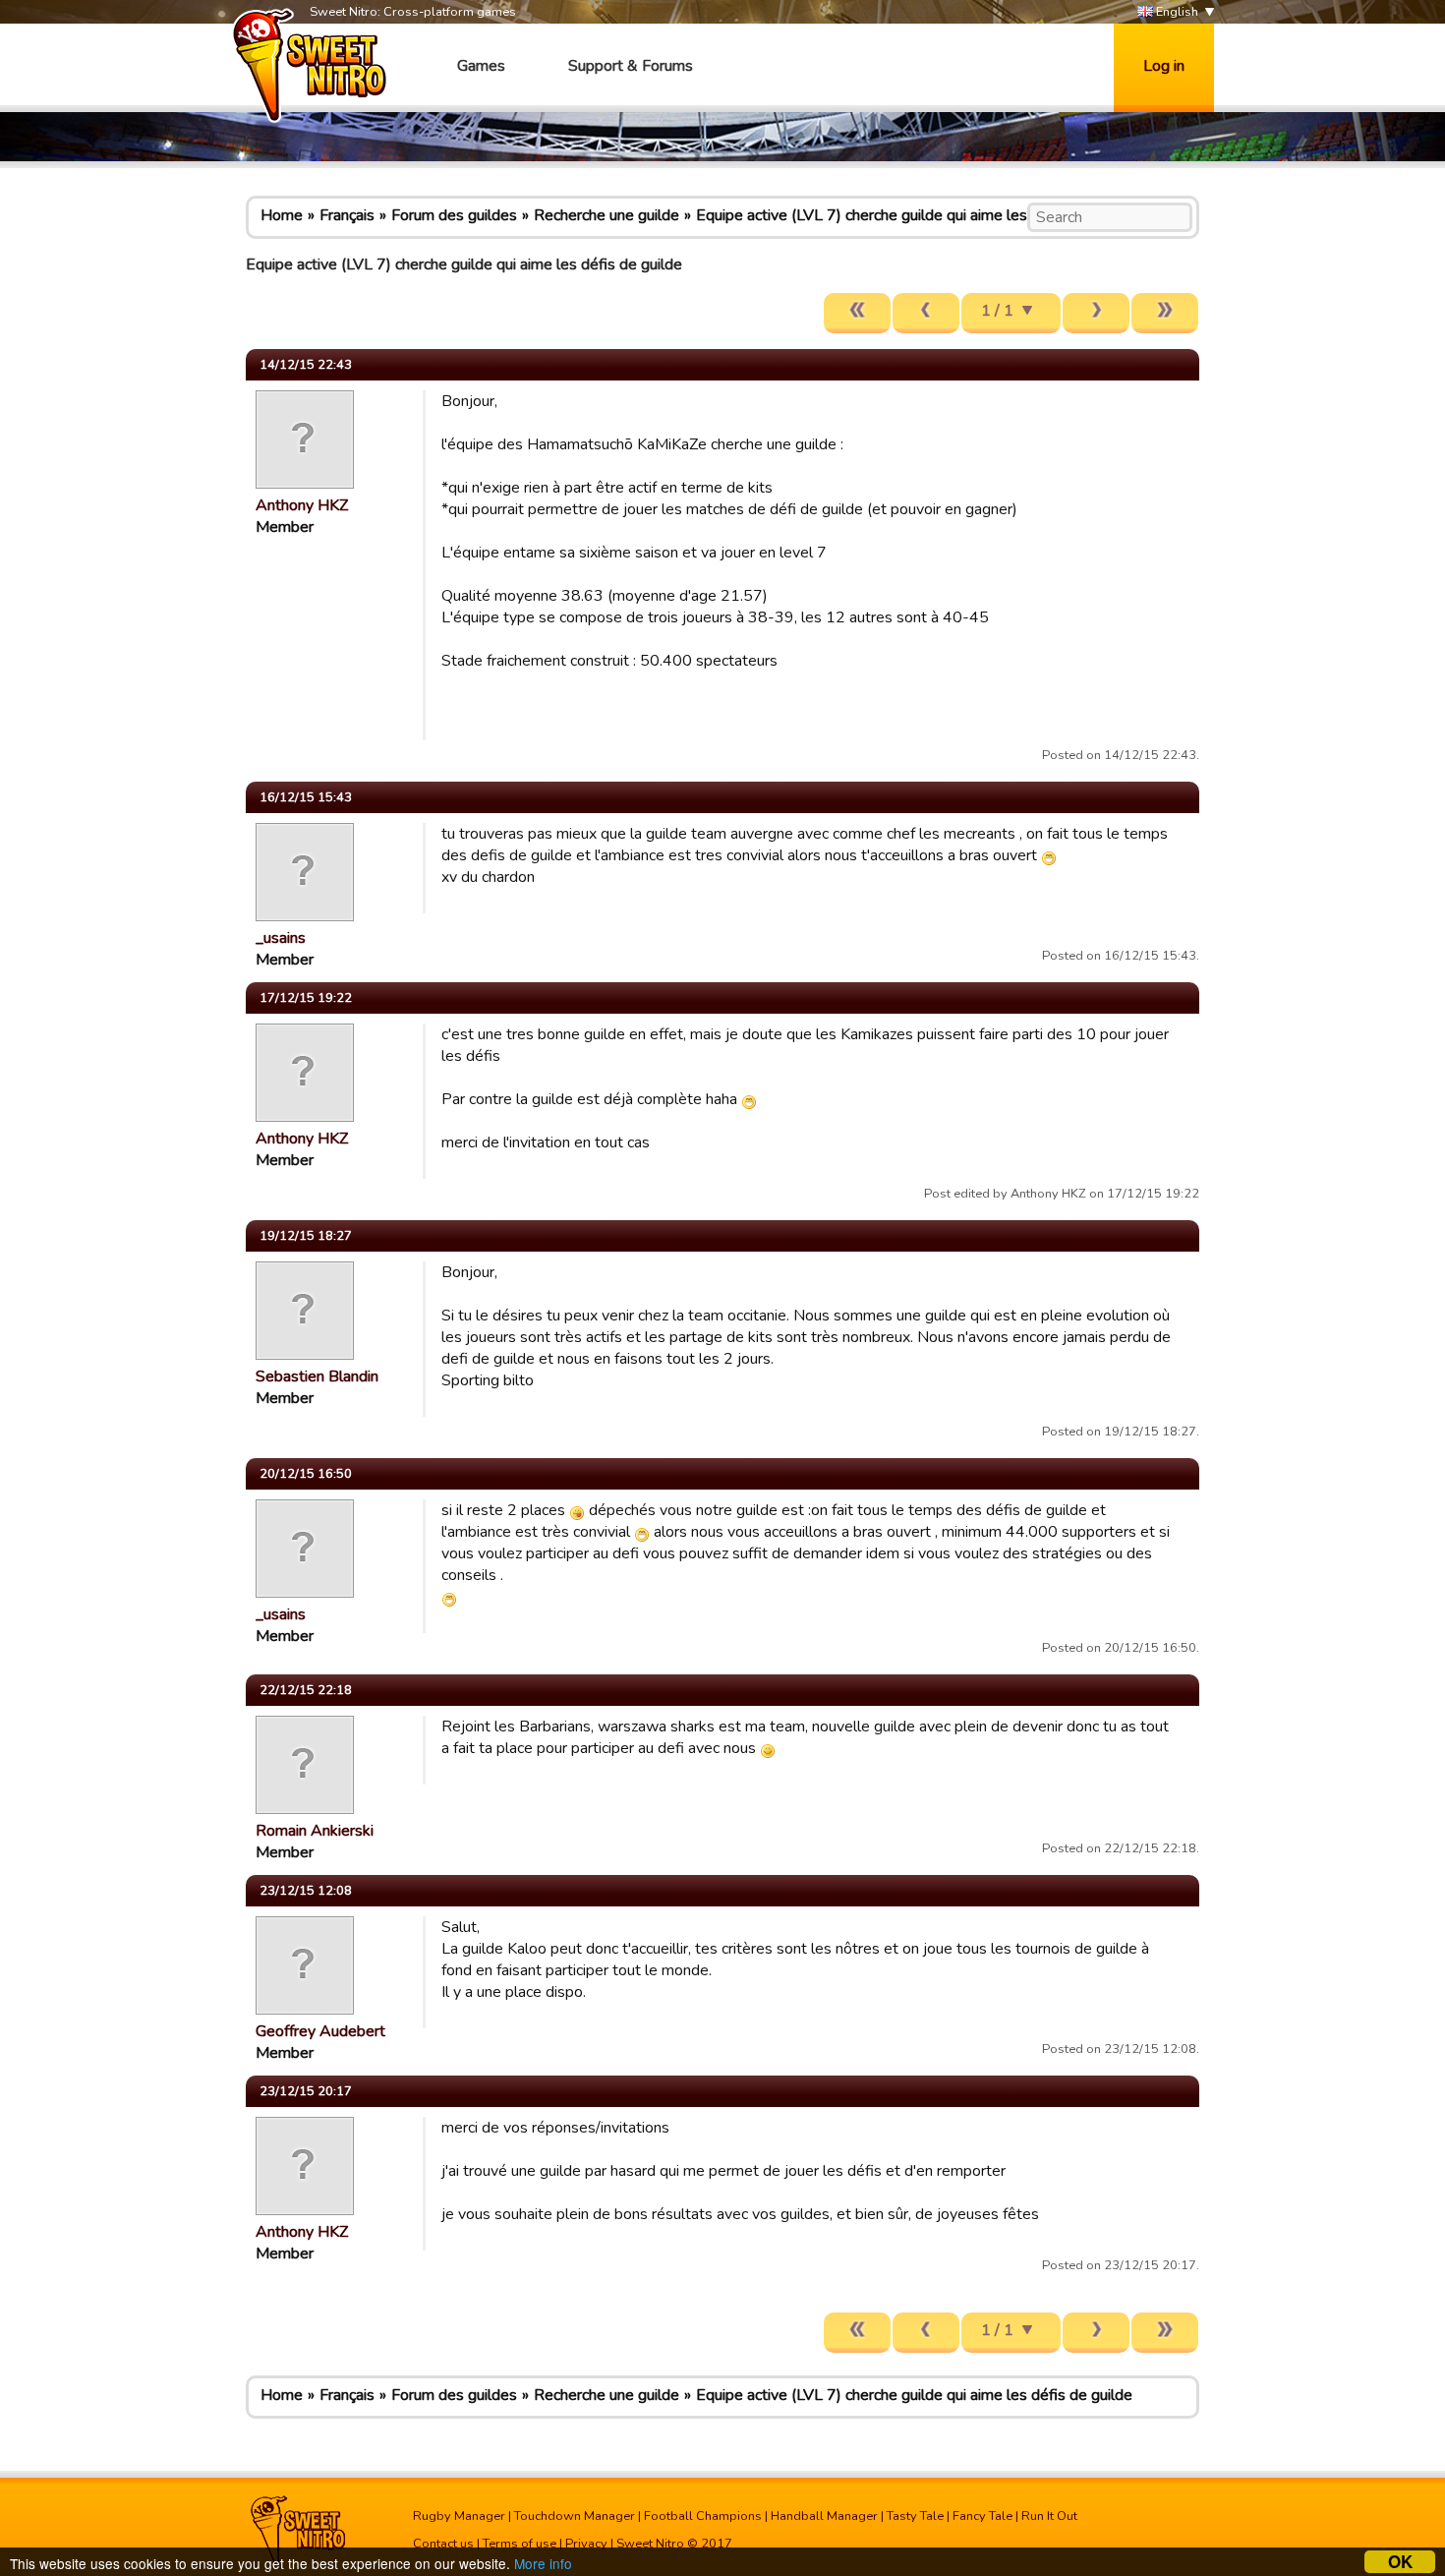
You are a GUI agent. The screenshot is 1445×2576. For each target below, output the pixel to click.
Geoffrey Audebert (320, 2031)
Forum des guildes (454, 215)
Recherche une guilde (607, 215)
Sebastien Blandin (317, 1376)
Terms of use (520, 2544)
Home (282, 215)
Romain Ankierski (315, 1831)
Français (347, 215)
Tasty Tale (915, 2516)
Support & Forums (631, 66)
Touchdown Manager (575, 2516)
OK (1400, 2562)
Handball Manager (824, 2516)
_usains (281, 938)
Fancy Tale (983, 2516)
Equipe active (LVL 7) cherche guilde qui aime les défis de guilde (914, 215)
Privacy (586, 2544)
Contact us (443, 2544)
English (1176, 12)
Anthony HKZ (302, 505)
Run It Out (1049, 2516)
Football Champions (703, 2516)
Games (481, 66)
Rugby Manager (459, 2516)
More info (543, 2563)
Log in (1164, 66)
